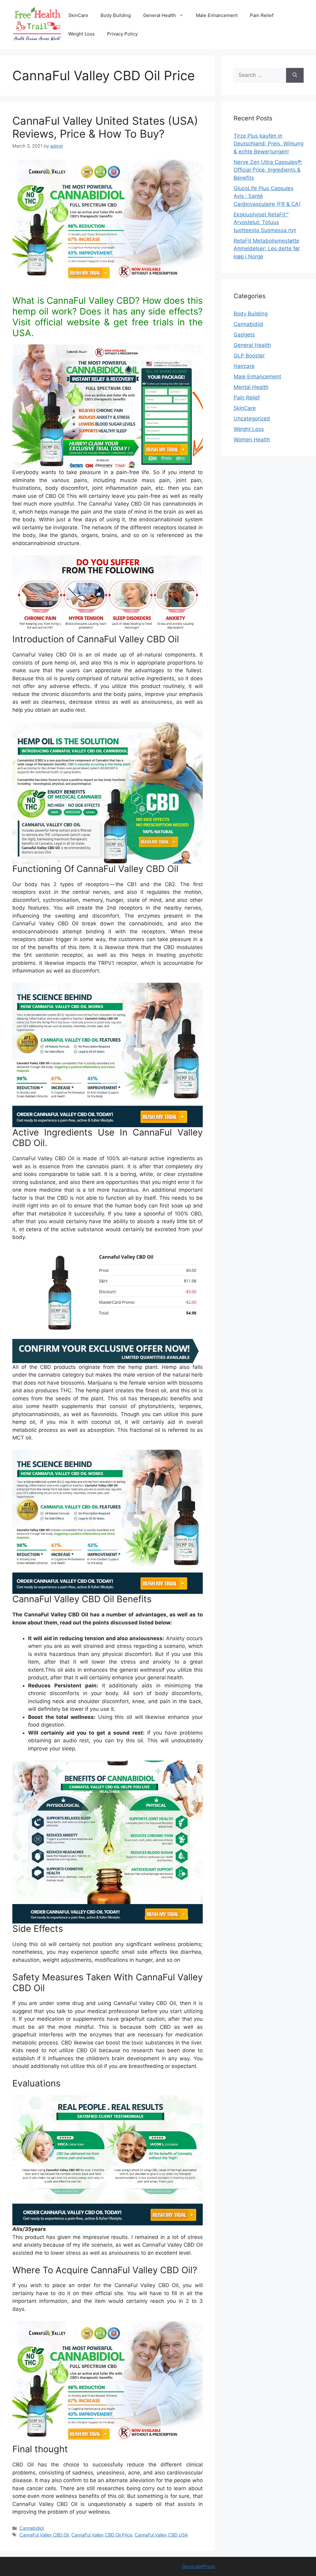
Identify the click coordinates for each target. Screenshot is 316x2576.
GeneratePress (199, 2566)
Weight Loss (81, 34)
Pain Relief (262, 15)
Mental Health (251, 387)
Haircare (244, 366)
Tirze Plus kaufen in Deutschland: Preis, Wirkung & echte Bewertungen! (268, 144)
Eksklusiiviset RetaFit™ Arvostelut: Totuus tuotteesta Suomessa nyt (265, 222)
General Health (160, 15)
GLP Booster (249, 356)
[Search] (295, 75)
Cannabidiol (32, 2528)
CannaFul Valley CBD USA (161, 2535)
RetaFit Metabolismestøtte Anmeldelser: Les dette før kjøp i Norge (267, 249)
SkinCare (78, 15)
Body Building (116, 15)
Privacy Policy (122, 34)
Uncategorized (252, 419)
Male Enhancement (217, 15)
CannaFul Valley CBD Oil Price (102, 2535)
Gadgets (244, 335)
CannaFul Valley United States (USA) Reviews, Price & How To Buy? (105, 127)
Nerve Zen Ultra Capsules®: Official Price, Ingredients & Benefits (268, 170)
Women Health (252, 440)
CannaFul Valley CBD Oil (44, 2535)
